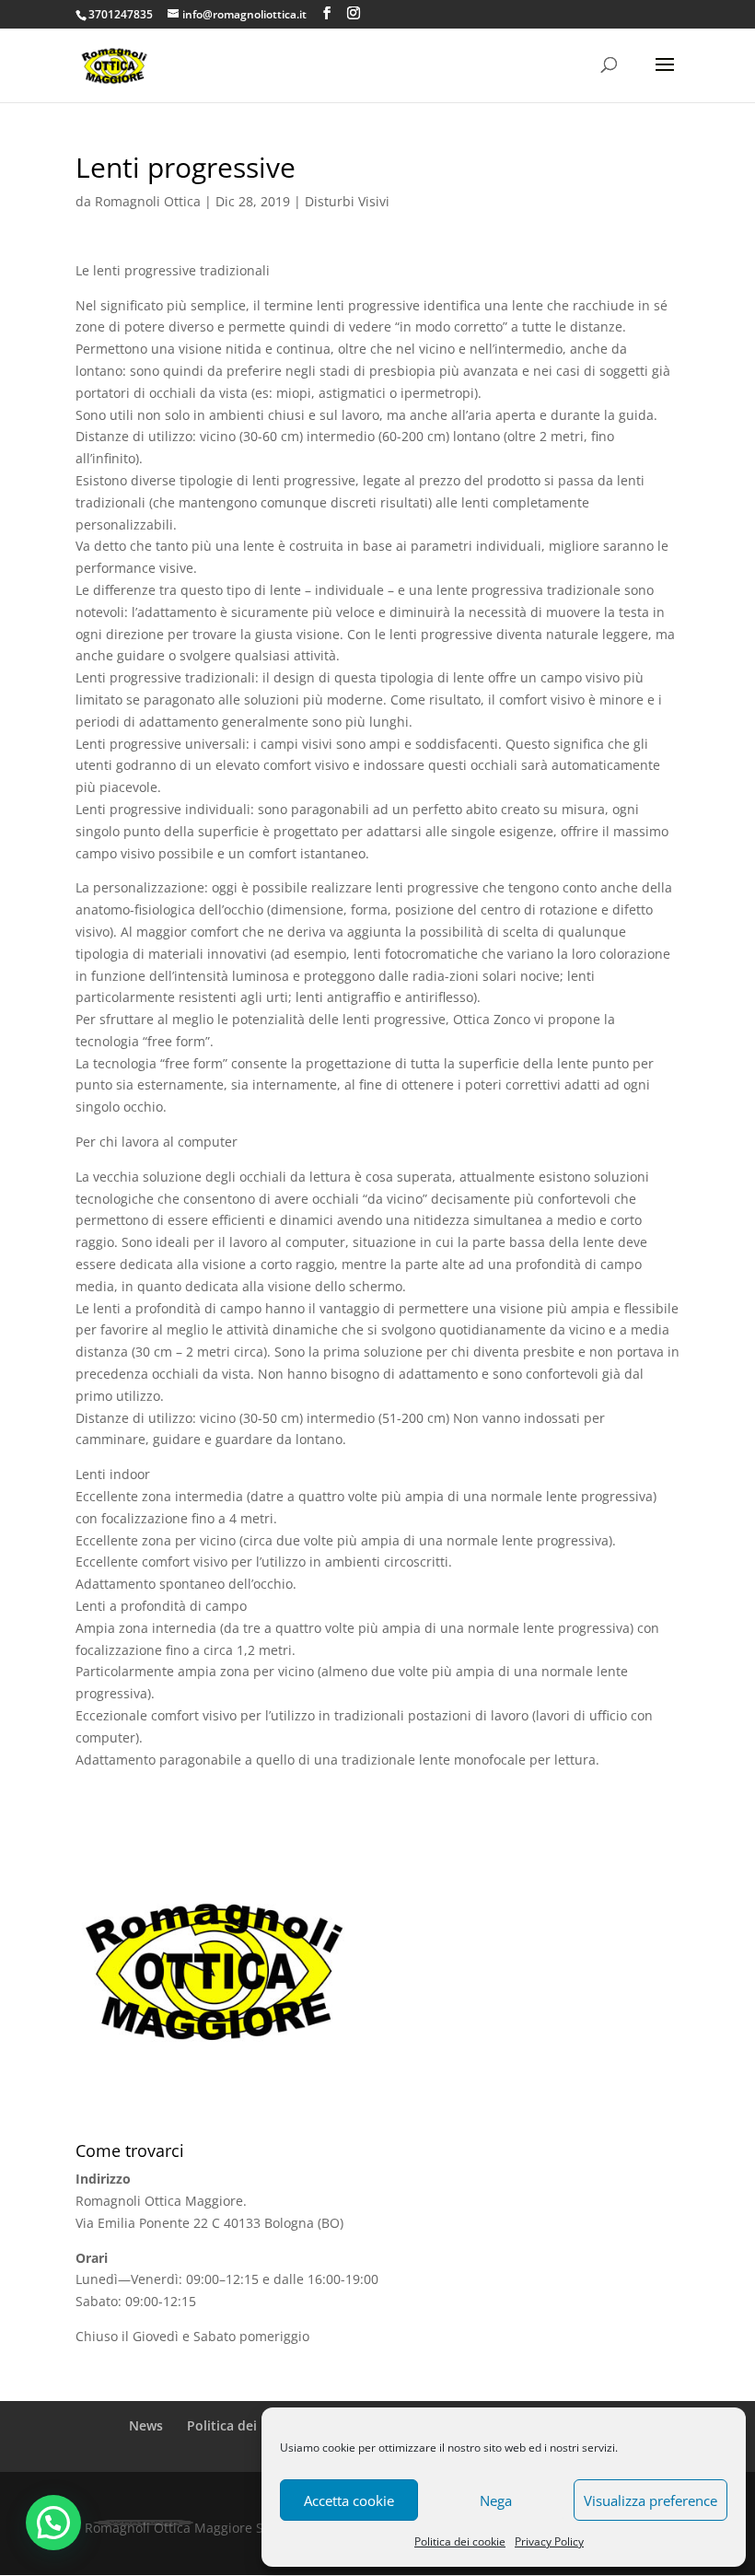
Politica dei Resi (237, 2425)
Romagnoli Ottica (148, 201)
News (146, 2425)
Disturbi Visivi (347, 201)
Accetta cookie (349, 2500)
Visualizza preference (650, 2500)
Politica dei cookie (460, 2541)
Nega (496, 2500)
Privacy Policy (549, 2541)
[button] (53, 2523)
